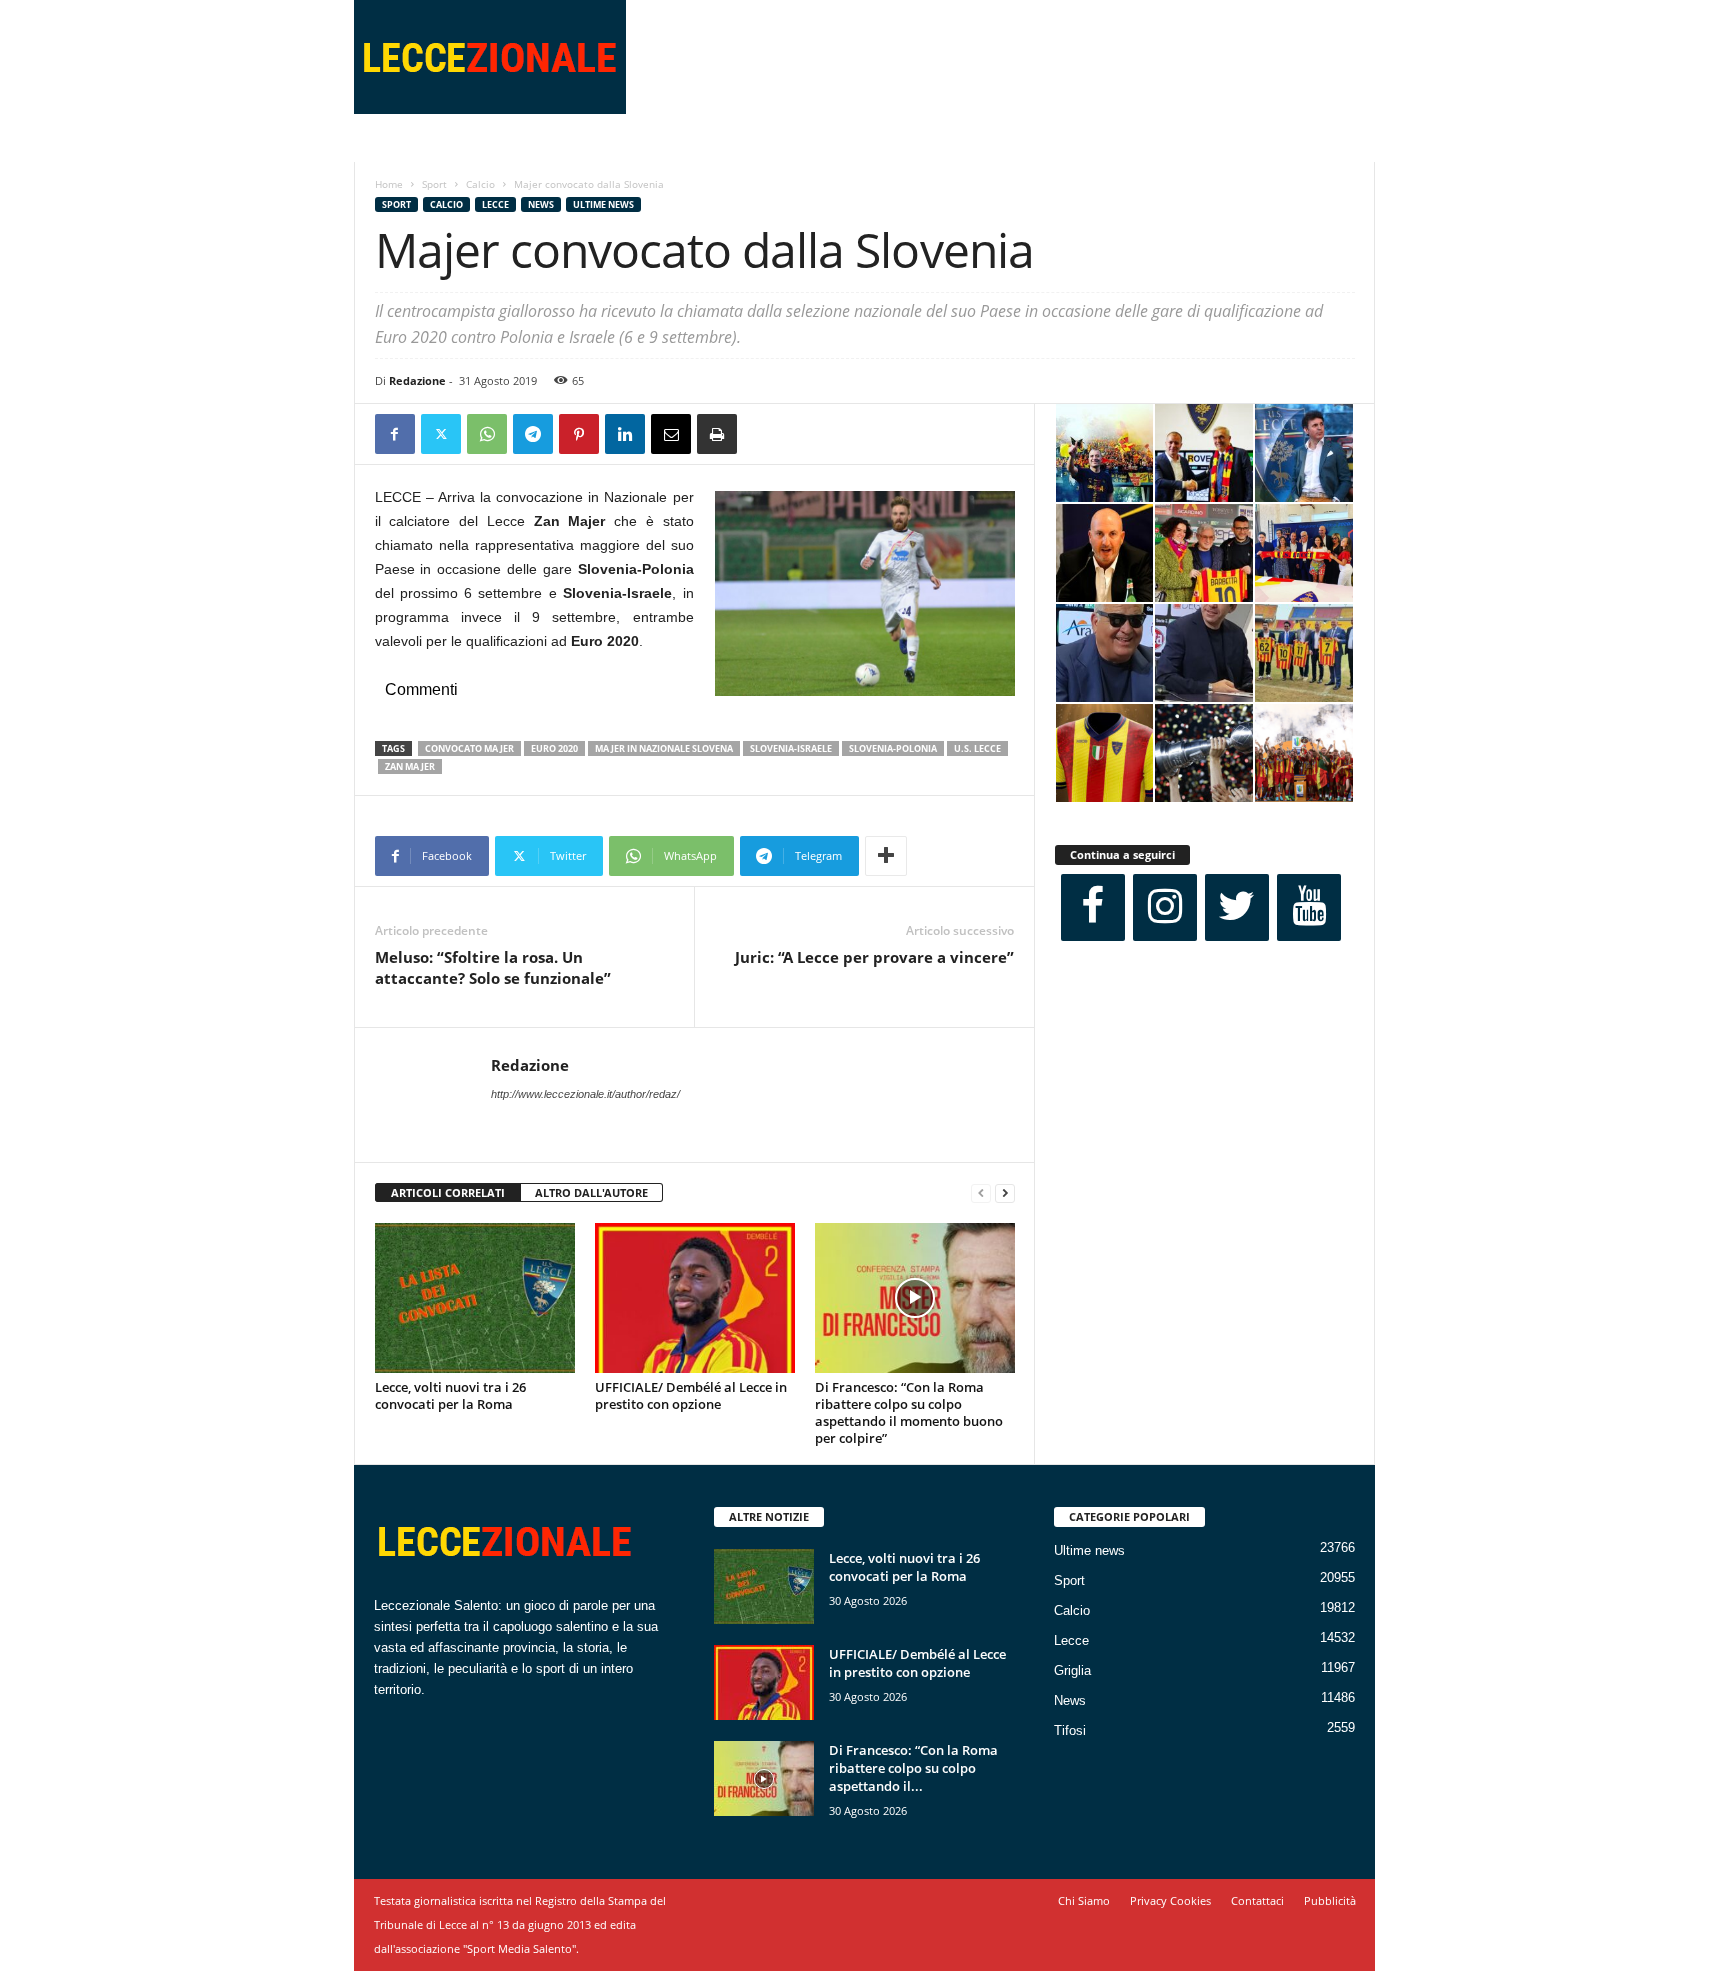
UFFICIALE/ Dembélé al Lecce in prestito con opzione (691, 1395)
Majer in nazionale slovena (664, 748)
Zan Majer (410, 766)
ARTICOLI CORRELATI (448, 1192)
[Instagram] (1165, 907)
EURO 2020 (554, 748)
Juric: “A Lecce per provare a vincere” (874, 957)
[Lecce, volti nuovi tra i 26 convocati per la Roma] (475, 1298)
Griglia (1072, 1670)
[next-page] (1005, 1193)
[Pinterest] (579, 434)
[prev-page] (981, 1193)
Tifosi (1070, 1730)
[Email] (671, 434)
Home (389, 184)
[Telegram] (533, 434)
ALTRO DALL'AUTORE (591, 1192)
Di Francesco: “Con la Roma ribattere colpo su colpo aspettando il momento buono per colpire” (909, 1412)
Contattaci (1257, 1900)
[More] (886, 856)
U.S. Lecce (977, 748)
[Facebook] (395, 434)
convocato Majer (469, 748)
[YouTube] (1309, 907)
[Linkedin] (625, 434)
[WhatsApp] (487, 434)
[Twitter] (441, 434)
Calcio (480, 184)
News (541, 204)
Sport (434, 184)
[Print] (717, 434)
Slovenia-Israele (791, 748)
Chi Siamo (1084, 1900)
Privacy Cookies (1170, 1900)
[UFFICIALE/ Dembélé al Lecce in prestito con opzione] (695, 1298)
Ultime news (603, 204)
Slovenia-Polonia (893, 748)
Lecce (495, 204)
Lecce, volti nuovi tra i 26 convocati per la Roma (450, 1395)
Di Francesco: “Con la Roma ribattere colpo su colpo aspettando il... (913, 1768)
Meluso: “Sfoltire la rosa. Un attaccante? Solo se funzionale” (493, 967)
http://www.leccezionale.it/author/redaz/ (585, 1094)
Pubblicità (1330, 1900)
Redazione (417, 380)
